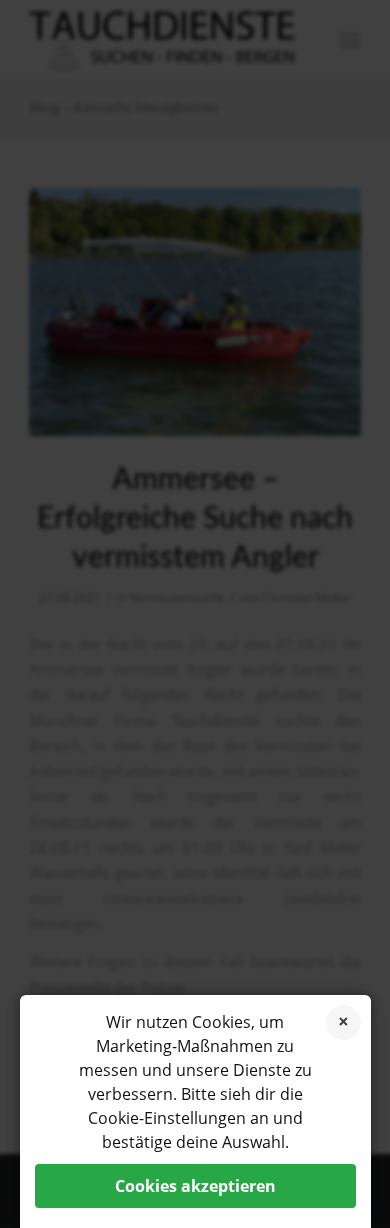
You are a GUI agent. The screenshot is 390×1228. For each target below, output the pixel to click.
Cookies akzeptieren (195, 1186)
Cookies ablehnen (343, 1022)
